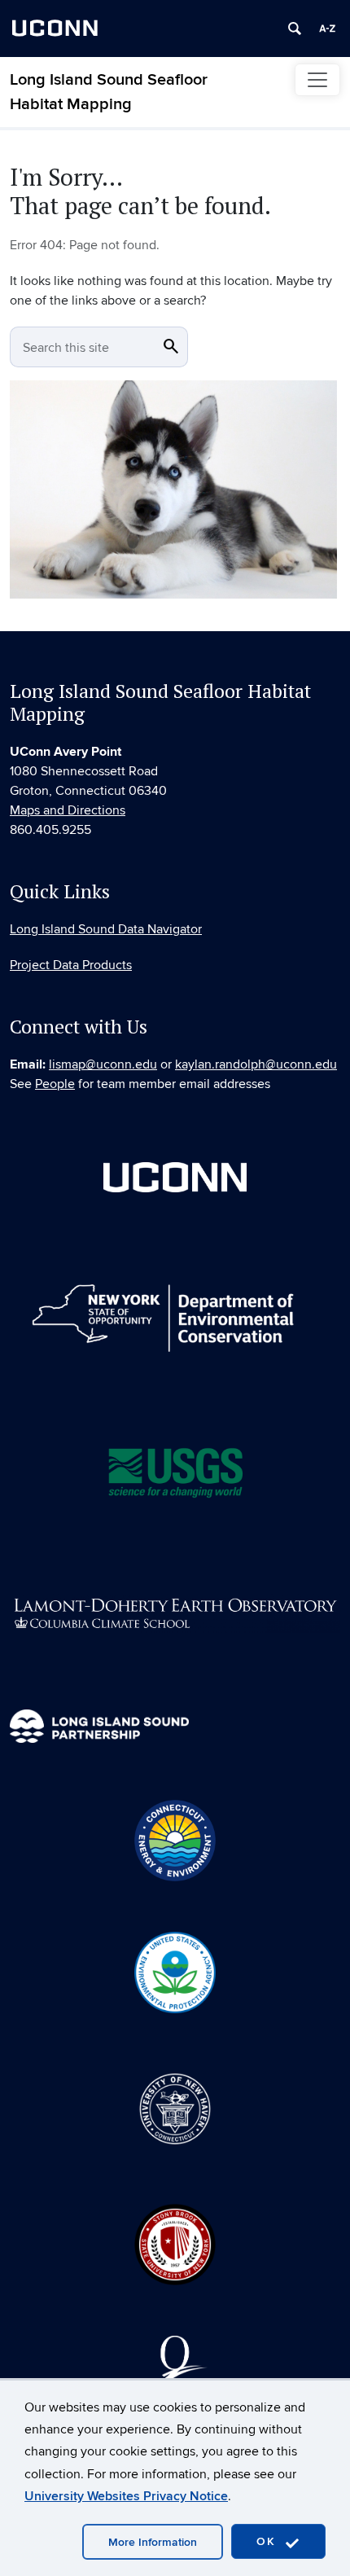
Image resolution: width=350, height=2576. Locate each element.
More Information (153, 2542)
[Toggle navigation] (317, 80)
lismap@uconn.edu (103, 1064)
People (55, 1084)
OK (269, 2541)
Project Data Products (71, 965)
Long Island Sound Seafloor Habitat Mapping (109, 92)
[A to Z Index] (327, 29)
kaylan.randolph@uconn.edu (256, 1064)
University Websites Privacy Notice (126, 2496)
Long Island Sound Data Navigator (106, 929)
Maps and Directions (68, 810)
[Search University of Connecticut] (295, 29)
